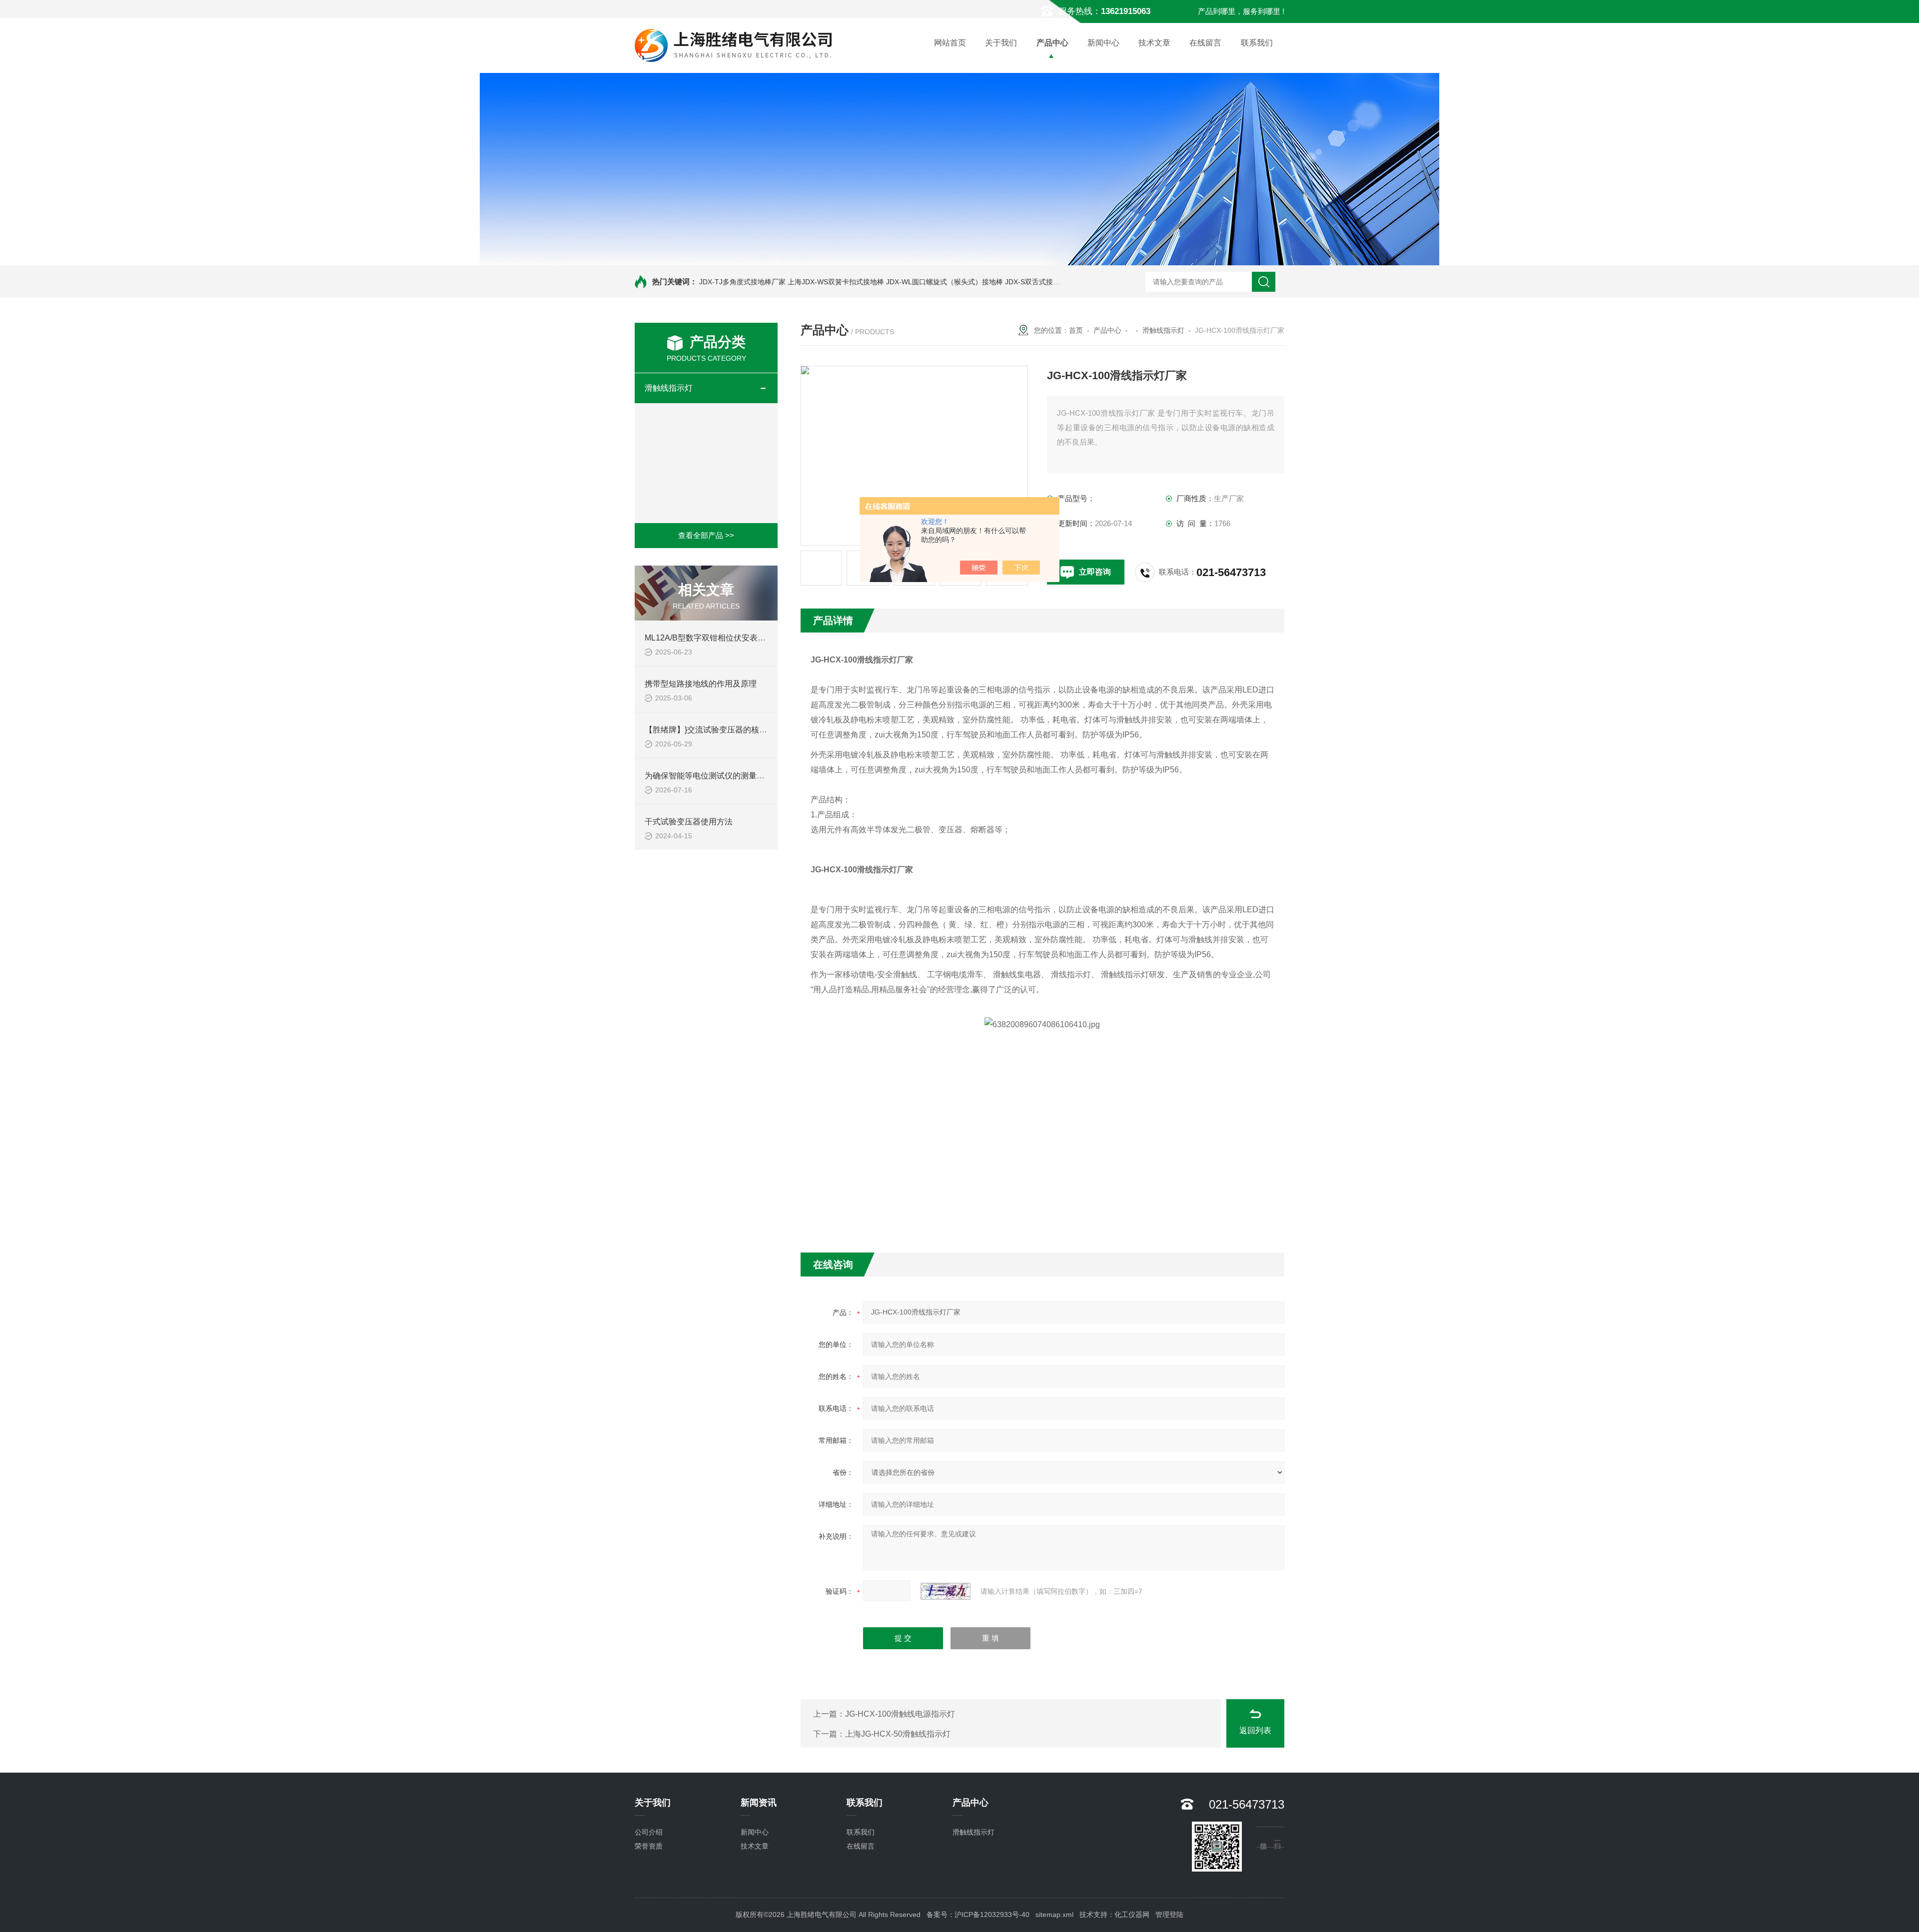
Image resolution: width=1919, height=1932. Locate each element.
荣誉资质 (649, 1846)
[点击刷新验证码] (946, 1591)
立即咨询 (1095, 572)
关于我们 (1001, 43)
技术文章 (1154, 43)
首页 (1076, 330)
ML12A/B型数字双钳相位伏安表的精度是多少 (725, 638)
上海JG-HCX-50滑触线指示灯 (898, 1734)
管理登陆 (1169, 1915)
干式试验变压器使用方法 (689, 822)
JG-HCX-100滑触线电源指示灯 (900, 1714)
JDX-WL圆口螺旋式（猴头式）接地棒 (945, 282)
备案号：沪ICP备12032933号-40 (978, 1915)
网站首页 (950, 43)
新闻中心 (1103, 43)
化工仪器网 (1132, 1915)
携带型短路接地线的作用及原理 (701, 684)
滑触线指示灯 (669, 388)
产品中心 (1052, 43)
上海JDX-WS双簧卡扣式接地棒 (836, 282)
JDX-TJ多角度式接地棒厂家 (742, 282)
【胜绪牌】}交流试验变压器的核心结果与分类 (726, 730)
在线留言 (1205, 43)
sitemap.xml (1054, 1915)
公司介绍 (649, 1832)
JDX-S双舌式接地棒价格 (1043, 282)
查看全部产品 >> (706, 535)
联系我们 (1257, 43)
